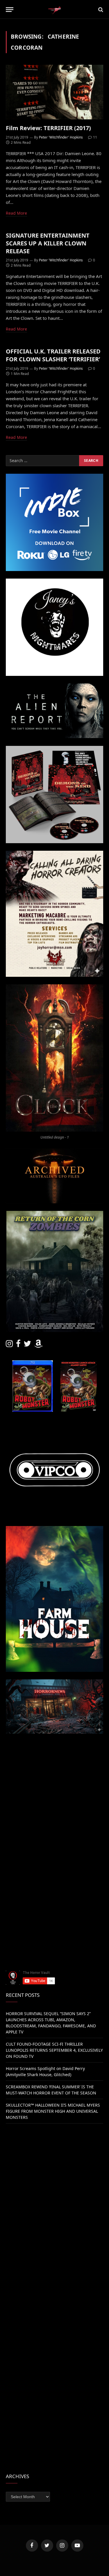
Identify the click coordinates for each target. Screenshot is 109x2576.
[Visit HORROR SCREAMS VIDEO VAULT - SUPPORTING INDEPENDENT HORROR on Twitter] (27, 1345)
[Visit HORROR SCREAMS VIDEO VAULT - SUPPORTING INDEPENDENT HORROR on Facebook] (18, 1345)
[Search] (100, 9)
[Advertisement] (54, 1796)
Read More (16, 213)
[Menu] (10, 9)
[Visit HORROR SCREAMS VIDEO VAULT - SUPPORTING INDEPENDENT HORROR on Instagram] (9, 1345)
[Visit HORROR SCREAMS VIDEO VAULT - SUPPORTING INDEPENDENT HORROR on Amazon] (38, 1345)
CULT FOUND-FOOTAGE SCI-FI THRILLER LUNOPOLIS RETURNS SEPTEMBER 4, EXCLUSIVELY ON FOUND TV (54, 2050)
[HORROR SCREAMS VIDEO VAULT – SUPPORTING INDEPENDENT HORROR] (54, 9)
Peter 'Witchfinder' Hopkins (61, 137)
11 (95, 137)
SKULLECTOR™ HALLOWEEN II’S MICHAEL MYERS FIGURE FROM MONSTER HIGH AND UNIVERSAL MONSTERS (53, 2111)
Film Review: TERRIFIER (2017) (48, 128)
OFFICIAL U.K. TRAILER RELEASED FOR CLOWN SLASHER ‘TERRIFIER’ (53, 355)
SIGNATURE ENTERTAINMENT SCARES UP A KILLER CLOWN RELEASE (48, 243)
